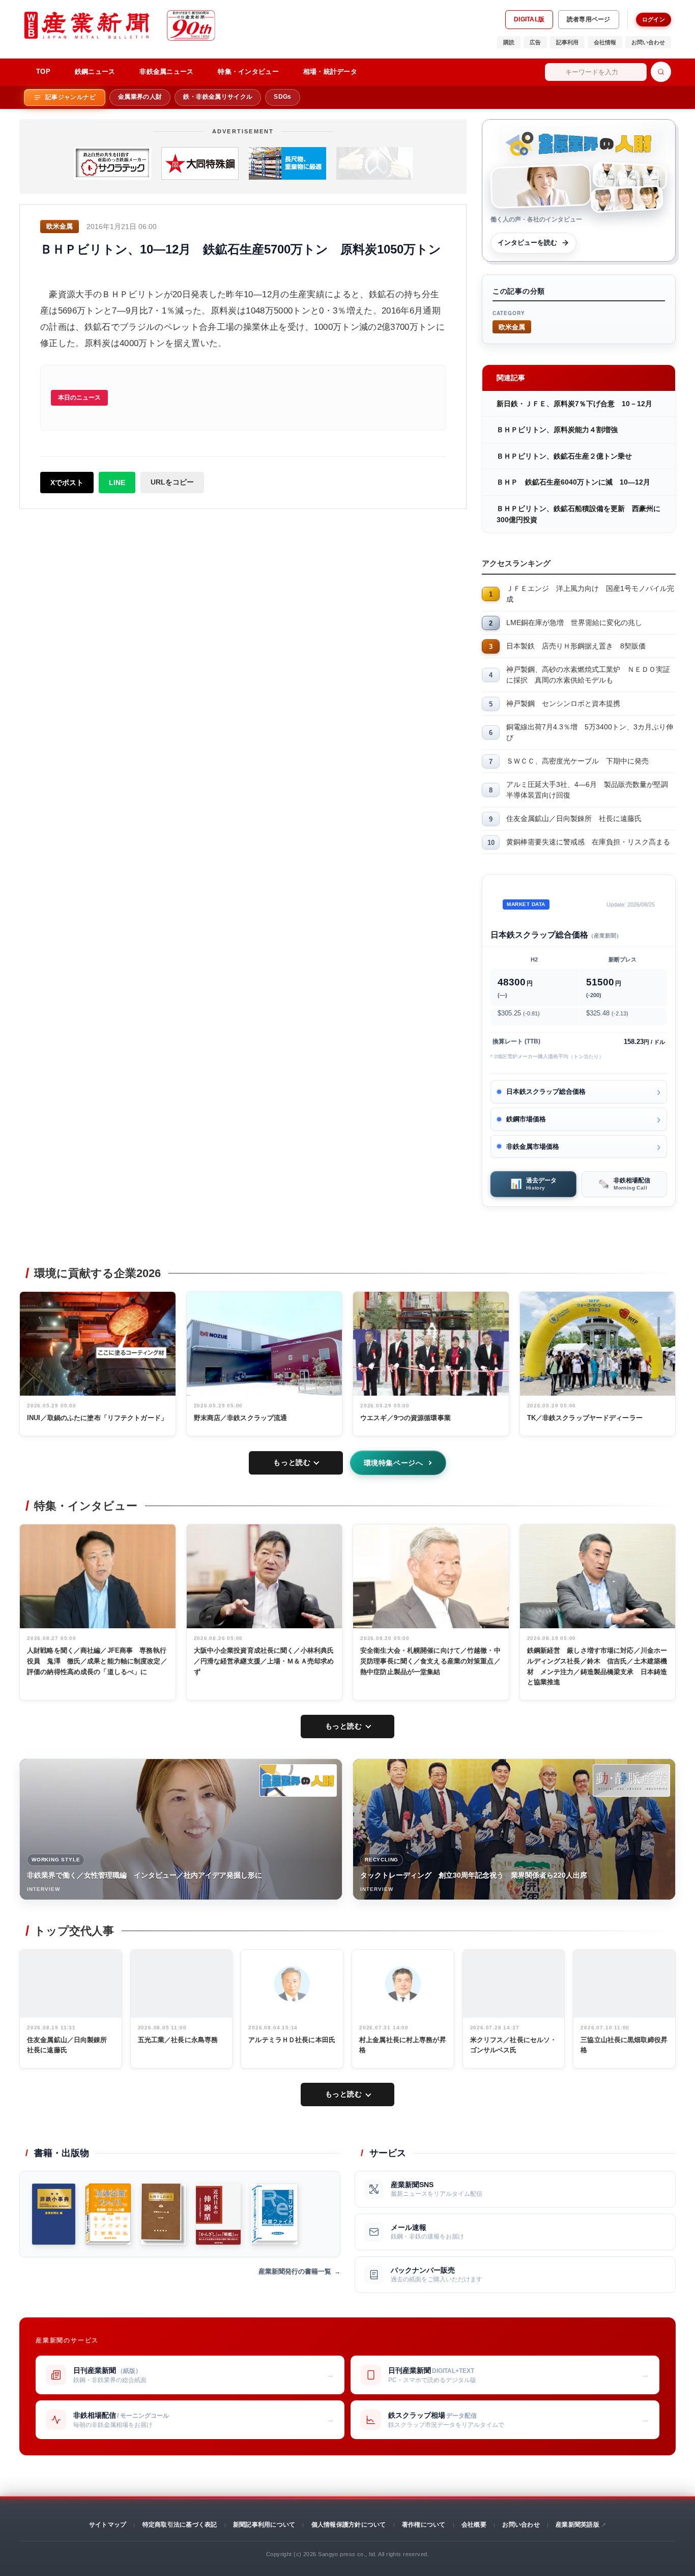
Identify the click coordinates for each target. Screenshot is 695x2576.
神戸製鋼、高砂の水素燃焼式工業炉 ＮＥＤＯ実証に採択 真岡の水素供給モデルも (588, 675)
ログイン (654, 19)
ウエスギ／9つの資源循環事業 (406, 1418)
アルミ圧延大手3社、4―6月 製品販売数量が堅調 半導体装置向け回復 (591, 790)
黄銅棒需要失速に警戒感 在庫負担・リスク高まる (588, 842)
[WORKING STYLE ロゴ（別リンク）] (298, 1780)
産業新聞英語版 (577, 2525)
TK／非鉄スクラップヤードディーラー (585, 1418)
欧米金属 (512, 327)
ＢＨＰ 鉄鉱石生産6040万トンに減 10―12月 (573, 482)
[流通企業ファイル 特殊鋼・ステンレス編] (108, 2214)
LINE (117, 483)
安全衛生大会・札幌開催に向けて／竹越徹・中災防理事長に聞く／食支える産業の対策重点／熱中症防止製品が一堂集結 (430, 1661)
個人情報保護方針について (349, 2525)
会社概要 (474, 2525)
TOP (43, 72)
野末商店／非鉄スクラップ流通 (241, 1418)
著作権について (424, 2525)
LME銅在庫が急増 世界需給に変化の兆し (574, 622)
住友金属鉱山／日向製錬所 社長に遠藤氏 (574, 818)
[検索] (661, 72)
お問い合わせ (648, 42)
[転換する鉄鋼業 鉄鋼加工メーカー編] (163, 2214)
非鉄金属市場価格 (533, 1147)
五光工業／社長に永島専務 (178, 2040)
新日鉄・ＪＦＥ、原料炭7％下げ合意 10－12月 (574, 404)
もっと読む (292, 1462)
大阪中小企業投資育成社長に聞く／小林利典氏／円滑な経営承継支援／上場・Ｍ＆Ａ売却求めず (264, 1661)
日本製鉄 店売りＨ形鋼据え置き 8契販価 (576, 646)
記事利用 (567, 42)
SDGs (282, 97)
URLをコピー (172, 482)
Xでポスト (67, 483)
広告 (535, 42)
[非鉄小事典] (54, 2214)
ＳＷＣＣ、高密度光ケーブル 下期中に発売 (577, 761)
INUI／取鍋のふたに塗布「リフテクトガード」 (97, 1418)
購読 (509, 42)
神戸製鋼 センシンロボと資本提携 (563, 703)
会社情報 (605, 42)
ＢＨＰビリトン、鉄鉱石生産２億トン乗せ (564, 456)
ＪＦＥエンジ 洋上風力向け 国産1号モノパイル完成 (590, 594)
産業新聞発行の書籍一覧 (295, 2271)
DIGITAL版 (529, 19)
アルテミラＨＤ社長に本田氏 (292, 2040)
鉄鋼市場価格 (526, 1119)
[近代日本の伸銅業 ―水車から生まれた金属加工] (218, 2214)
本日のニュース (79, 398)
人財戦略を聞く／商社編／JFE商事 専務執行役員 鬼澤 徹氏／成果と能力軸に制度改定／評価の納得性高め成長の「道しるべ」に (97, 1661)
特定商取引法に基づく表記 (180, 2525)
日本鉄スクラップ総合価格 (546, 1092)
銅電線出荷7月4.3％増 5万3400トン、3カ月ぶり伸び (590, 732)
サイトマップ (108, 2525)
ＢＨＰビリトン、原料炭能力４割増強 (557, 430)
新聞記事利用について (264, 2525)
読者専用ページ (589, 19)
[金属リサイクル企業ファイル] (274, 2214)
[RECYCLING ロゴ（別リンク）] (631, 1780)
